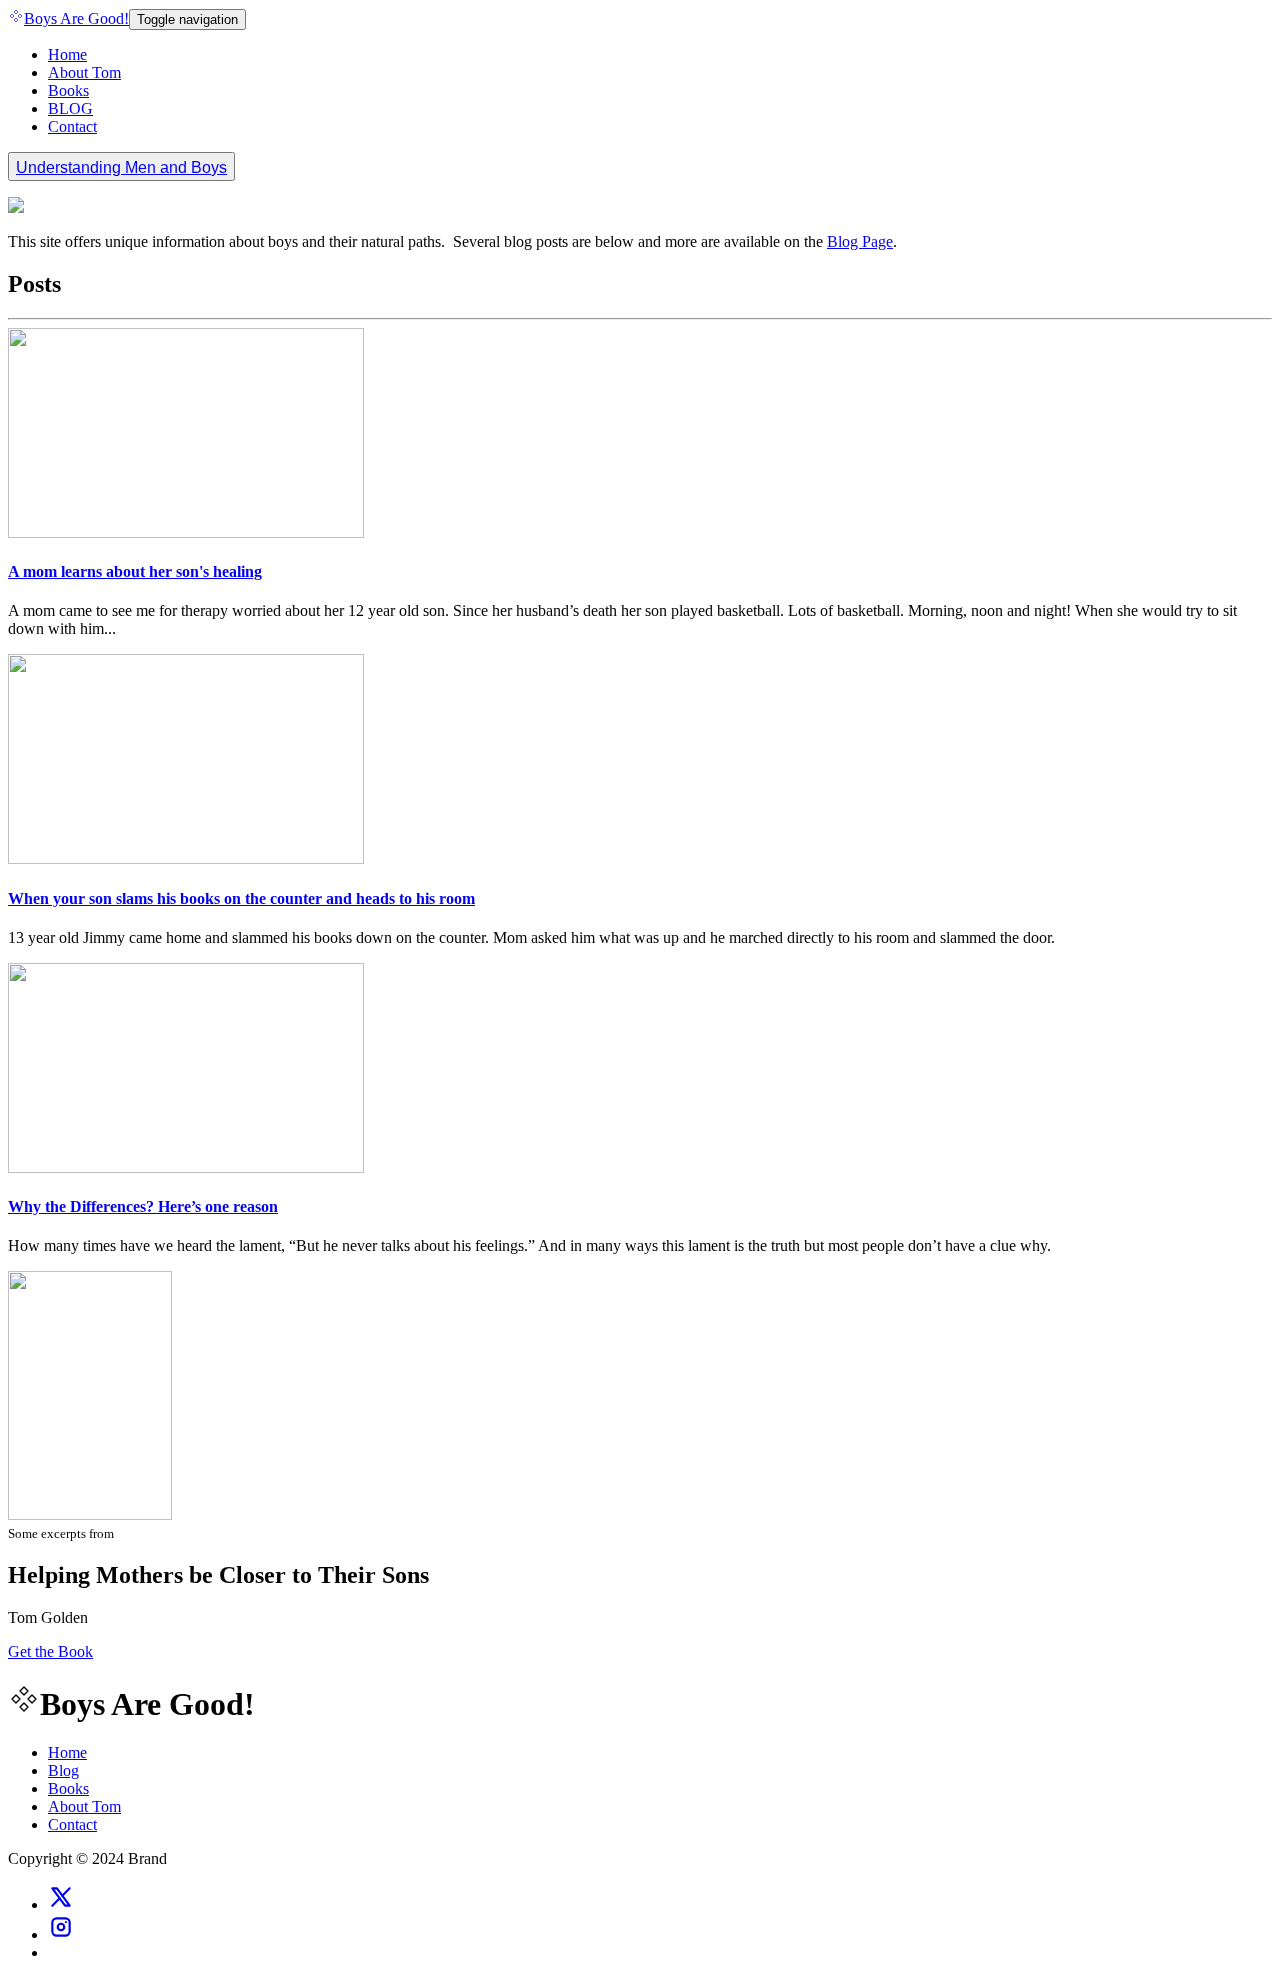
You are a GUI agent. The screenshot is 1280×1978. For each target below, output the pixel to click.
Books (68, 90)
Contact (72, 126)
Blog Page (860, 241)
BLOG (70, 108)
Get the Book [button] (50, 1651)
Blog (63, 1770)
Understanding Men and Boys (121, 167)
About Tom (84, 72)
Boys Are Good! (76, 18)
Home (67, 54)
